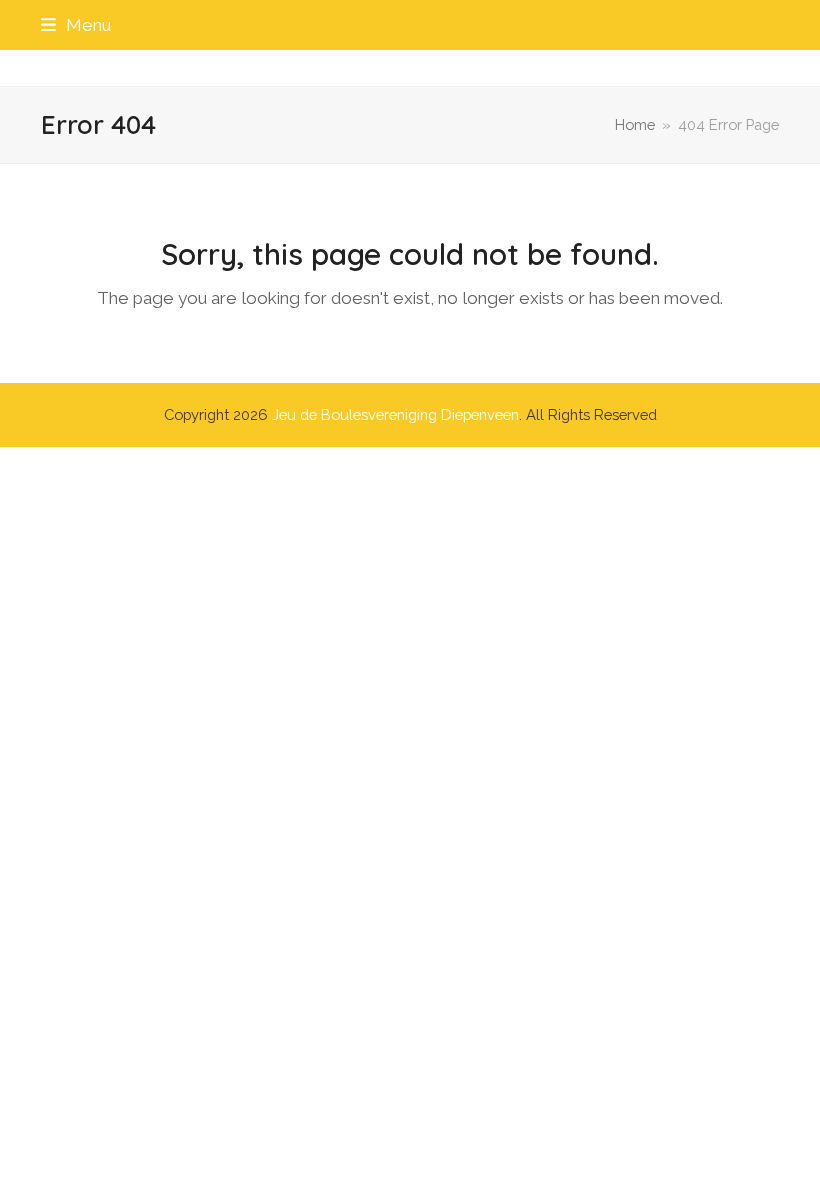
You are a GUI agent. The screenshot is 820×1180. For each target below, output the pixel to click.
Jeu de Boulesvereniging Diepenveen (395, 414)
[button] (76, 25)
